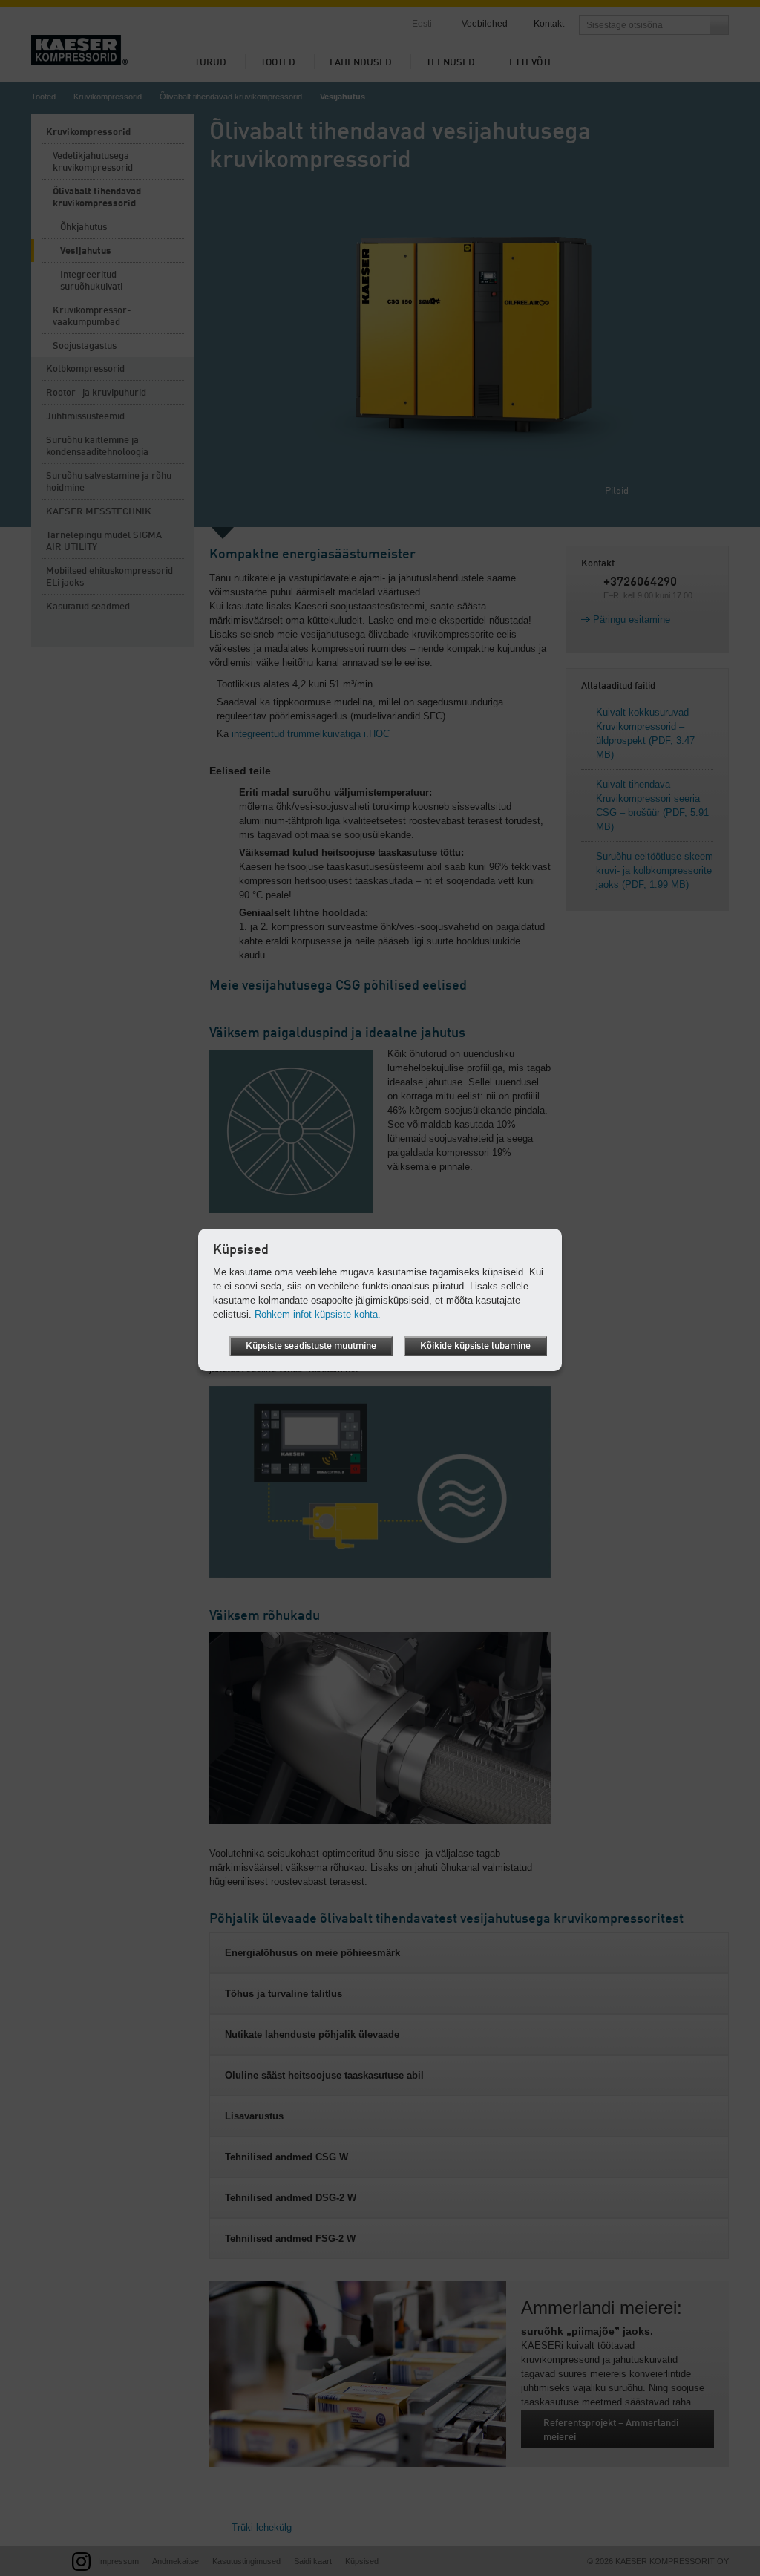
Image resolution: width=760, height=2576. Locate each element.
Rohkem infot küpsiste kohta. (318, 1314)
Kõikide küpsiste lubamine (475, 1346)
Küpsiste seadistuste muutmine (311, 1346)
